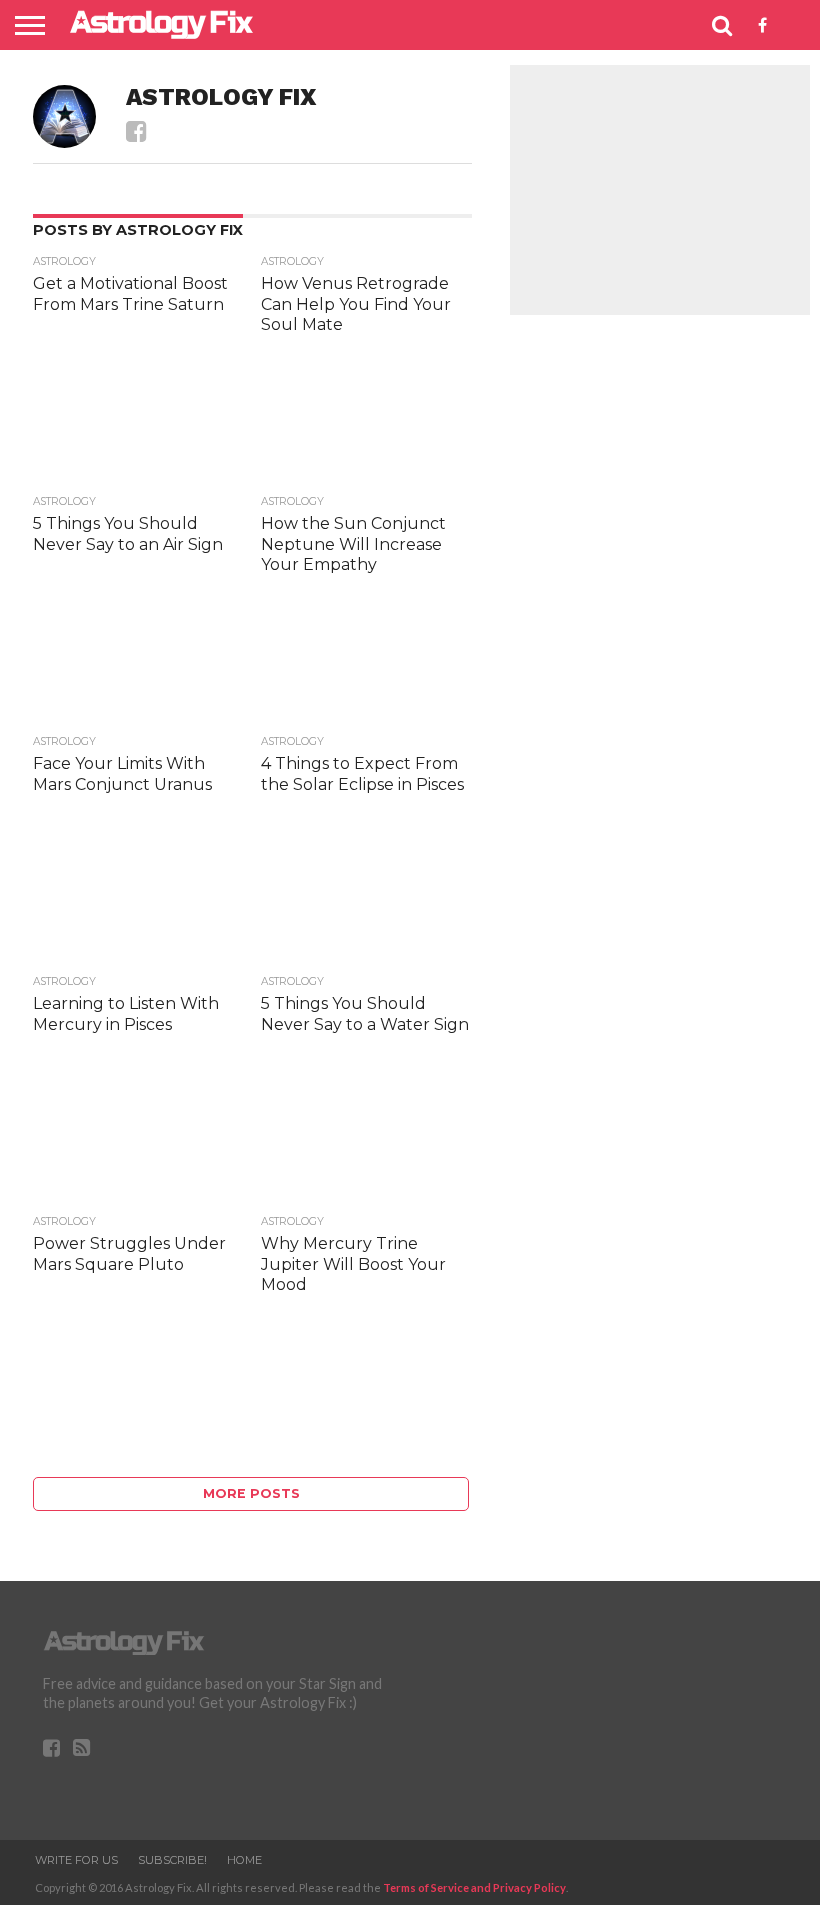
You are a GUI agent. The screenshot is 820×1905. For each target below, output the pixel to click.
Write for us (76, 1860)
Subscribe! (172, 1860)
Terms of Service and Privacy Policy (474, 1887)
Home (244, 1860)
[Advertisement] (660, 190)
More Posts (251, 1493)
